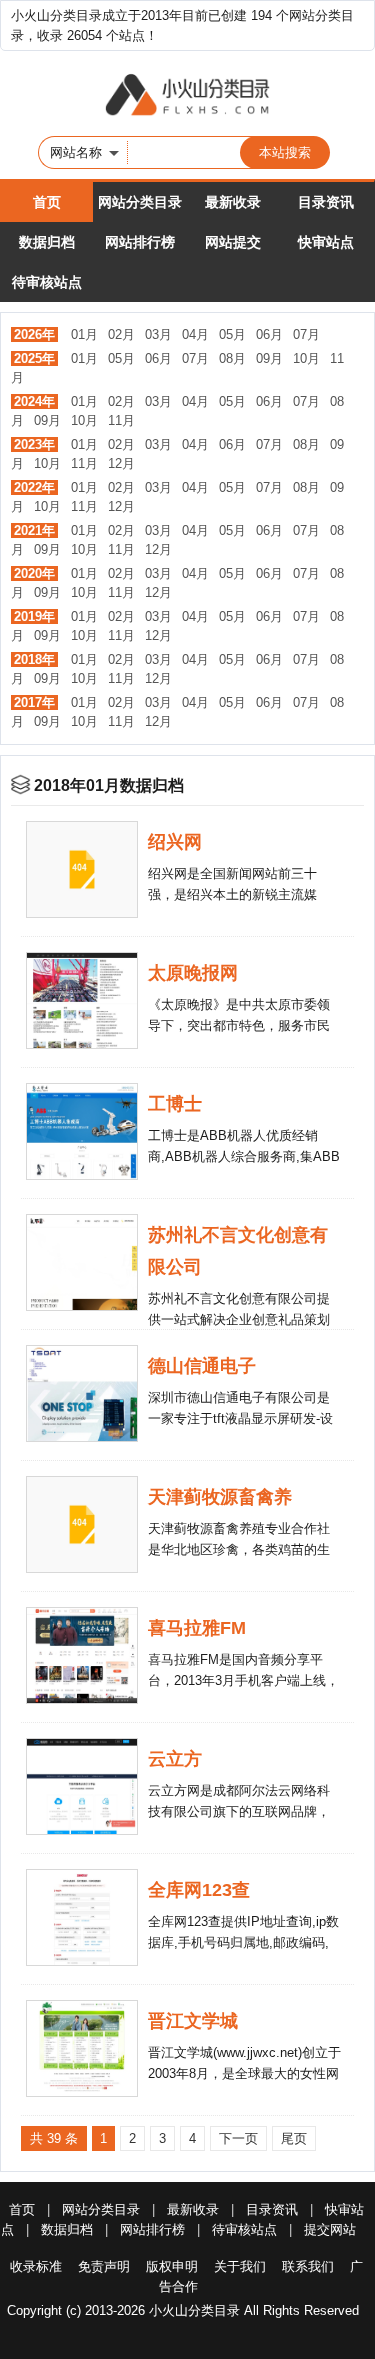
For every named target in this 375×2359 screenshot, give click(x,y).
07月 (306, 334)
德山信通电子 (202, 1366)
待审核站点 (47, 282)
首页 (47, 202)
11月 (121, 420)
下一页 (238, 2138)
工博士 (175, 1104)
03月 (158, 334)
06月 (269, 334)
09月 (269, 358)
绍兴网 (175, 842)
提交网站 (330, 2229)
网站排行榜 (140, 242)
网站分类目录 (140, 202)
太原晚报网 (193, 973)
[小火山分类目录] (187, 96)
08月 (232, 358)
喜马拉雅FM (197, 1628)
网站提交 (233, 242)
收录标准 (36, 2266)
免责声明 (104, 2266)
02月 (121, 334)
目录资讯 (326, 202)
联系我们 (308, 2266)
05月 (232, 334)
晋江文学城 (193, 2021)
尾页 (294, 2138)
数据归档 (47, 242)
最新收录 (233, 202)
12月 (121, 463)
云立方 (175, 1759)
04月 (195, 334)
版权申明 (172, 2266)
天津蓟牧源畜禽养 (220, 1497)
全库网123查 (199, 1890)
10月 (306, 358)
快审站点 (326, 242)
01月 (84, 334)
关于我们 (240, 2266)
